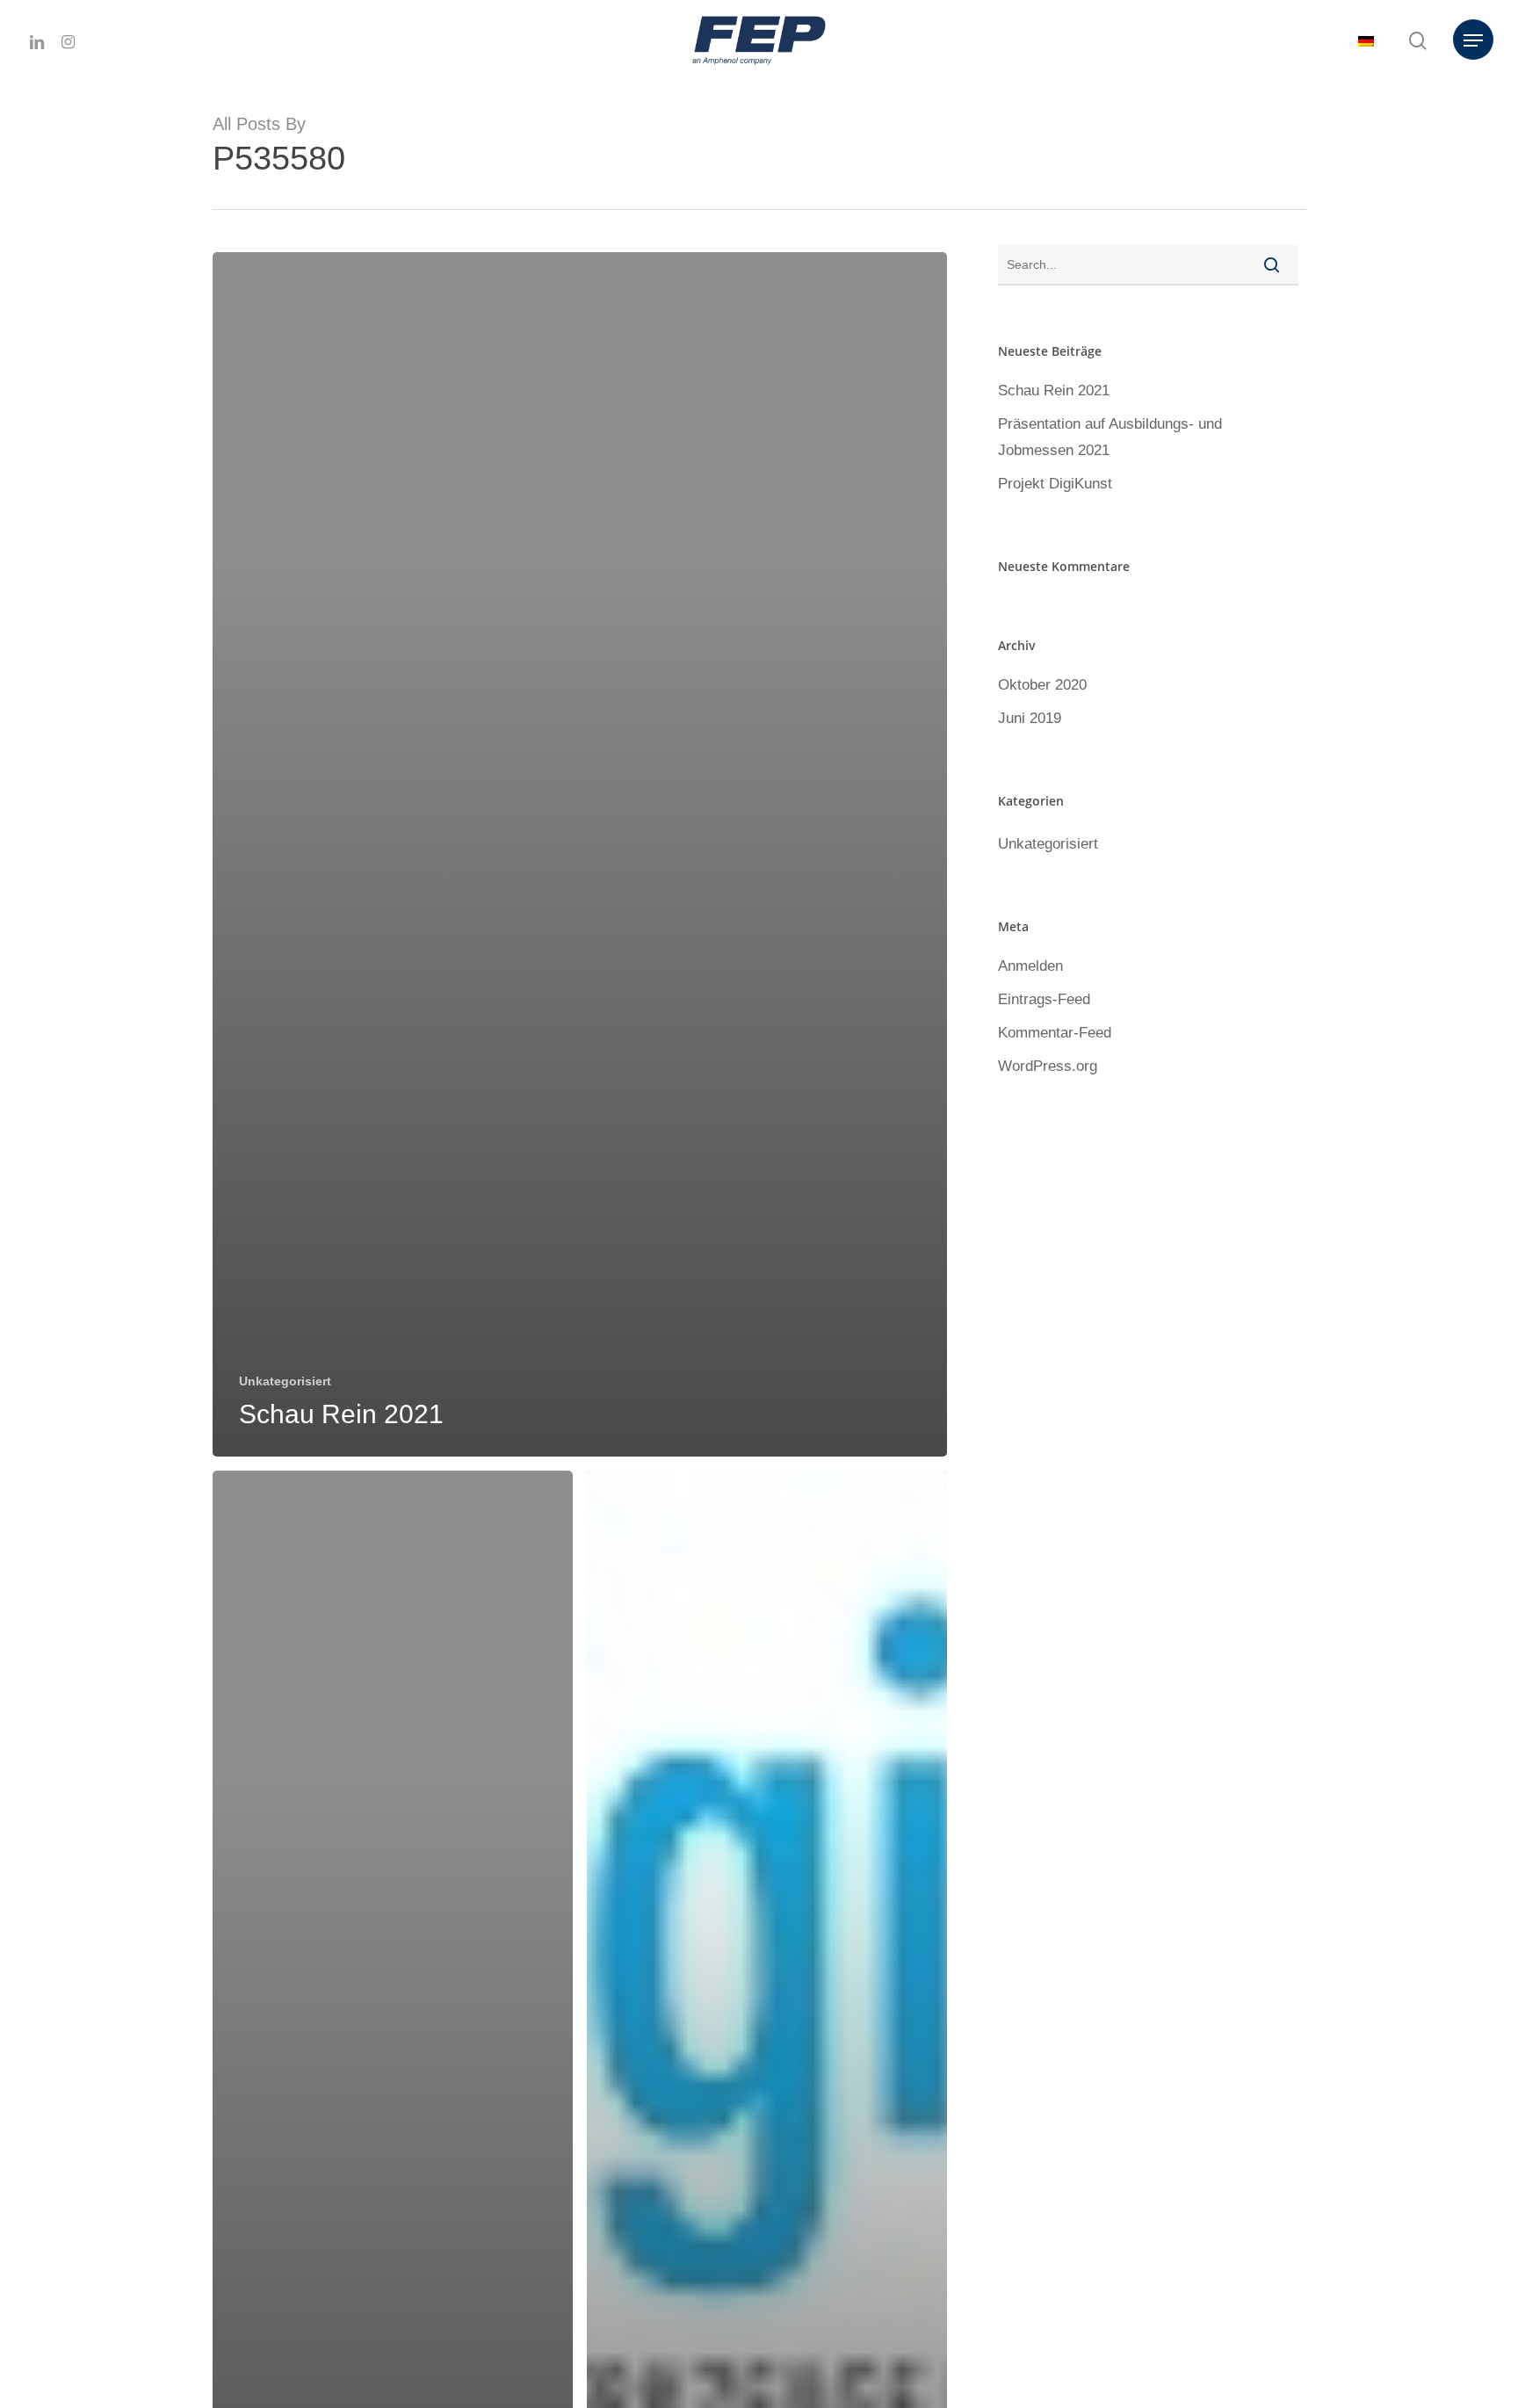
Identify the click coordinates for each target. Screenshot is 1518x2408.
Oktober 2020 (1042, 685)
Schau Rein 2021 (1054, 390)
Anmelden (1030, 966)
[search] (1418, 41)
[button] (1473, 41)
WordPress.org (1048, 1066)
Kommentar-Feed (1055, 1033)
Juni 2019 (1030, 718)
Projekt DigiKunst (1055, 484)
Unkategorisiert (285, 1381)
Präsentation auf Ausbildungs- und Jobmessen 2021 (1110, 437)
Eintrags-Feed (1044, 999)
